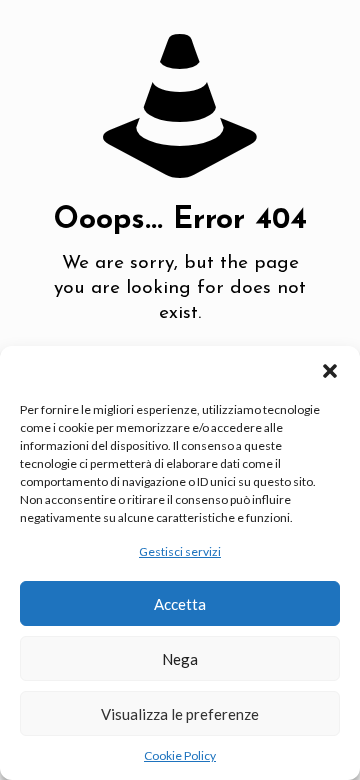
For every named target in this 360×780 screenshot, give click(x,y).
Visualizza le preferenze (180, 714)
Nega (180, 659)
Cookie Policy (180, 755)
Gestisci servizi (180, 551)
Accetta (180, 604)
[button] (330, 371)
